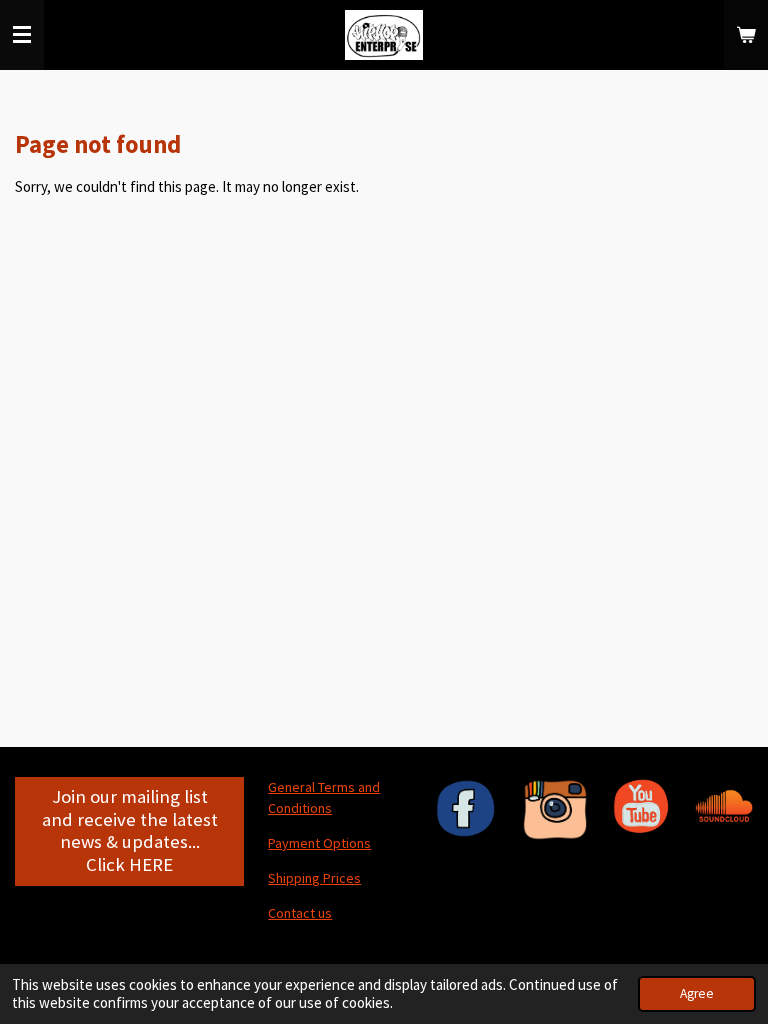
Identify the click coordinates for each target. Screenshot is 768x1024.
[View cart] (746, 35)
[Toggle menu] (22, 35)
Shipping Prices (314, 878)
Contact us (300, 913)
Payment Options (319, 843)
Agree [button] (697, 993)
